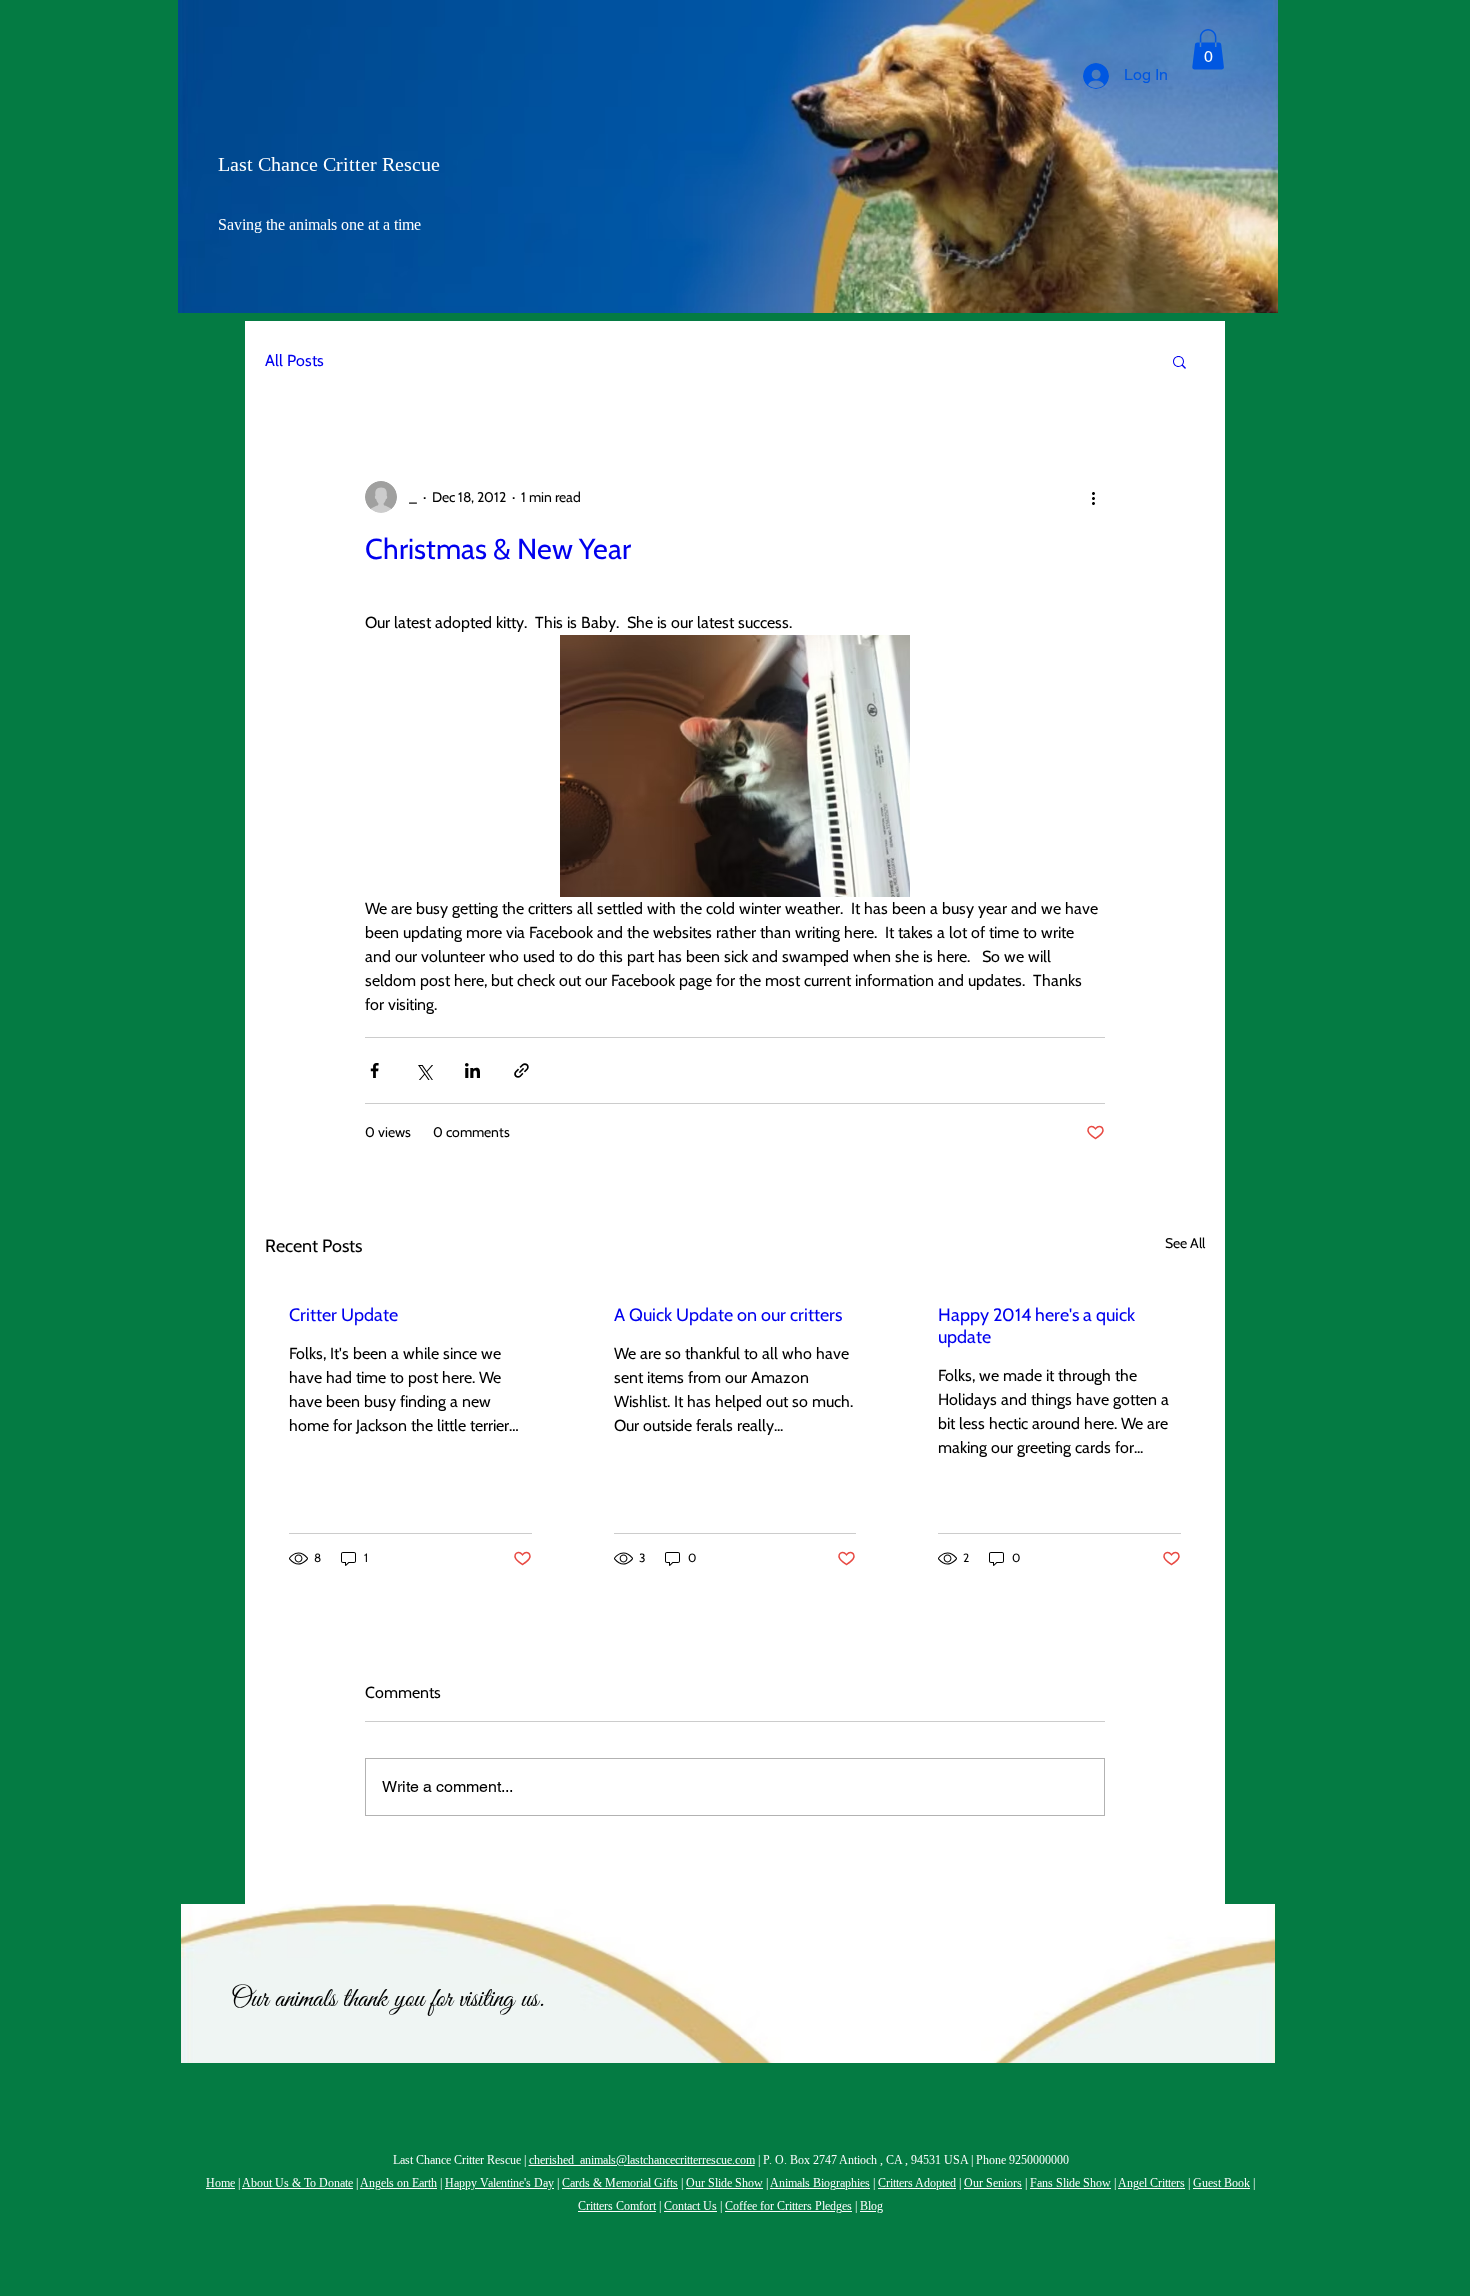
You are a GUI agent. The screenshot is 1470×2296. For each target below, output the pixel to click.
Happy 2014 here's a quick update (1036, 1326)
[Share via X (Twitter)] (423, 1070)
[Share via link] (521, 1070)
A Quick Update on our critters (728, 1315)
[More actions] (1093, 497)
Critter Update (343, 1315)
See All (1185, 1243)
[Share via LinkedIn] (472, 1070)
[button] (1208, 49)
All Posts (294, 360)
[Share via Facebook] (374, 1070)
